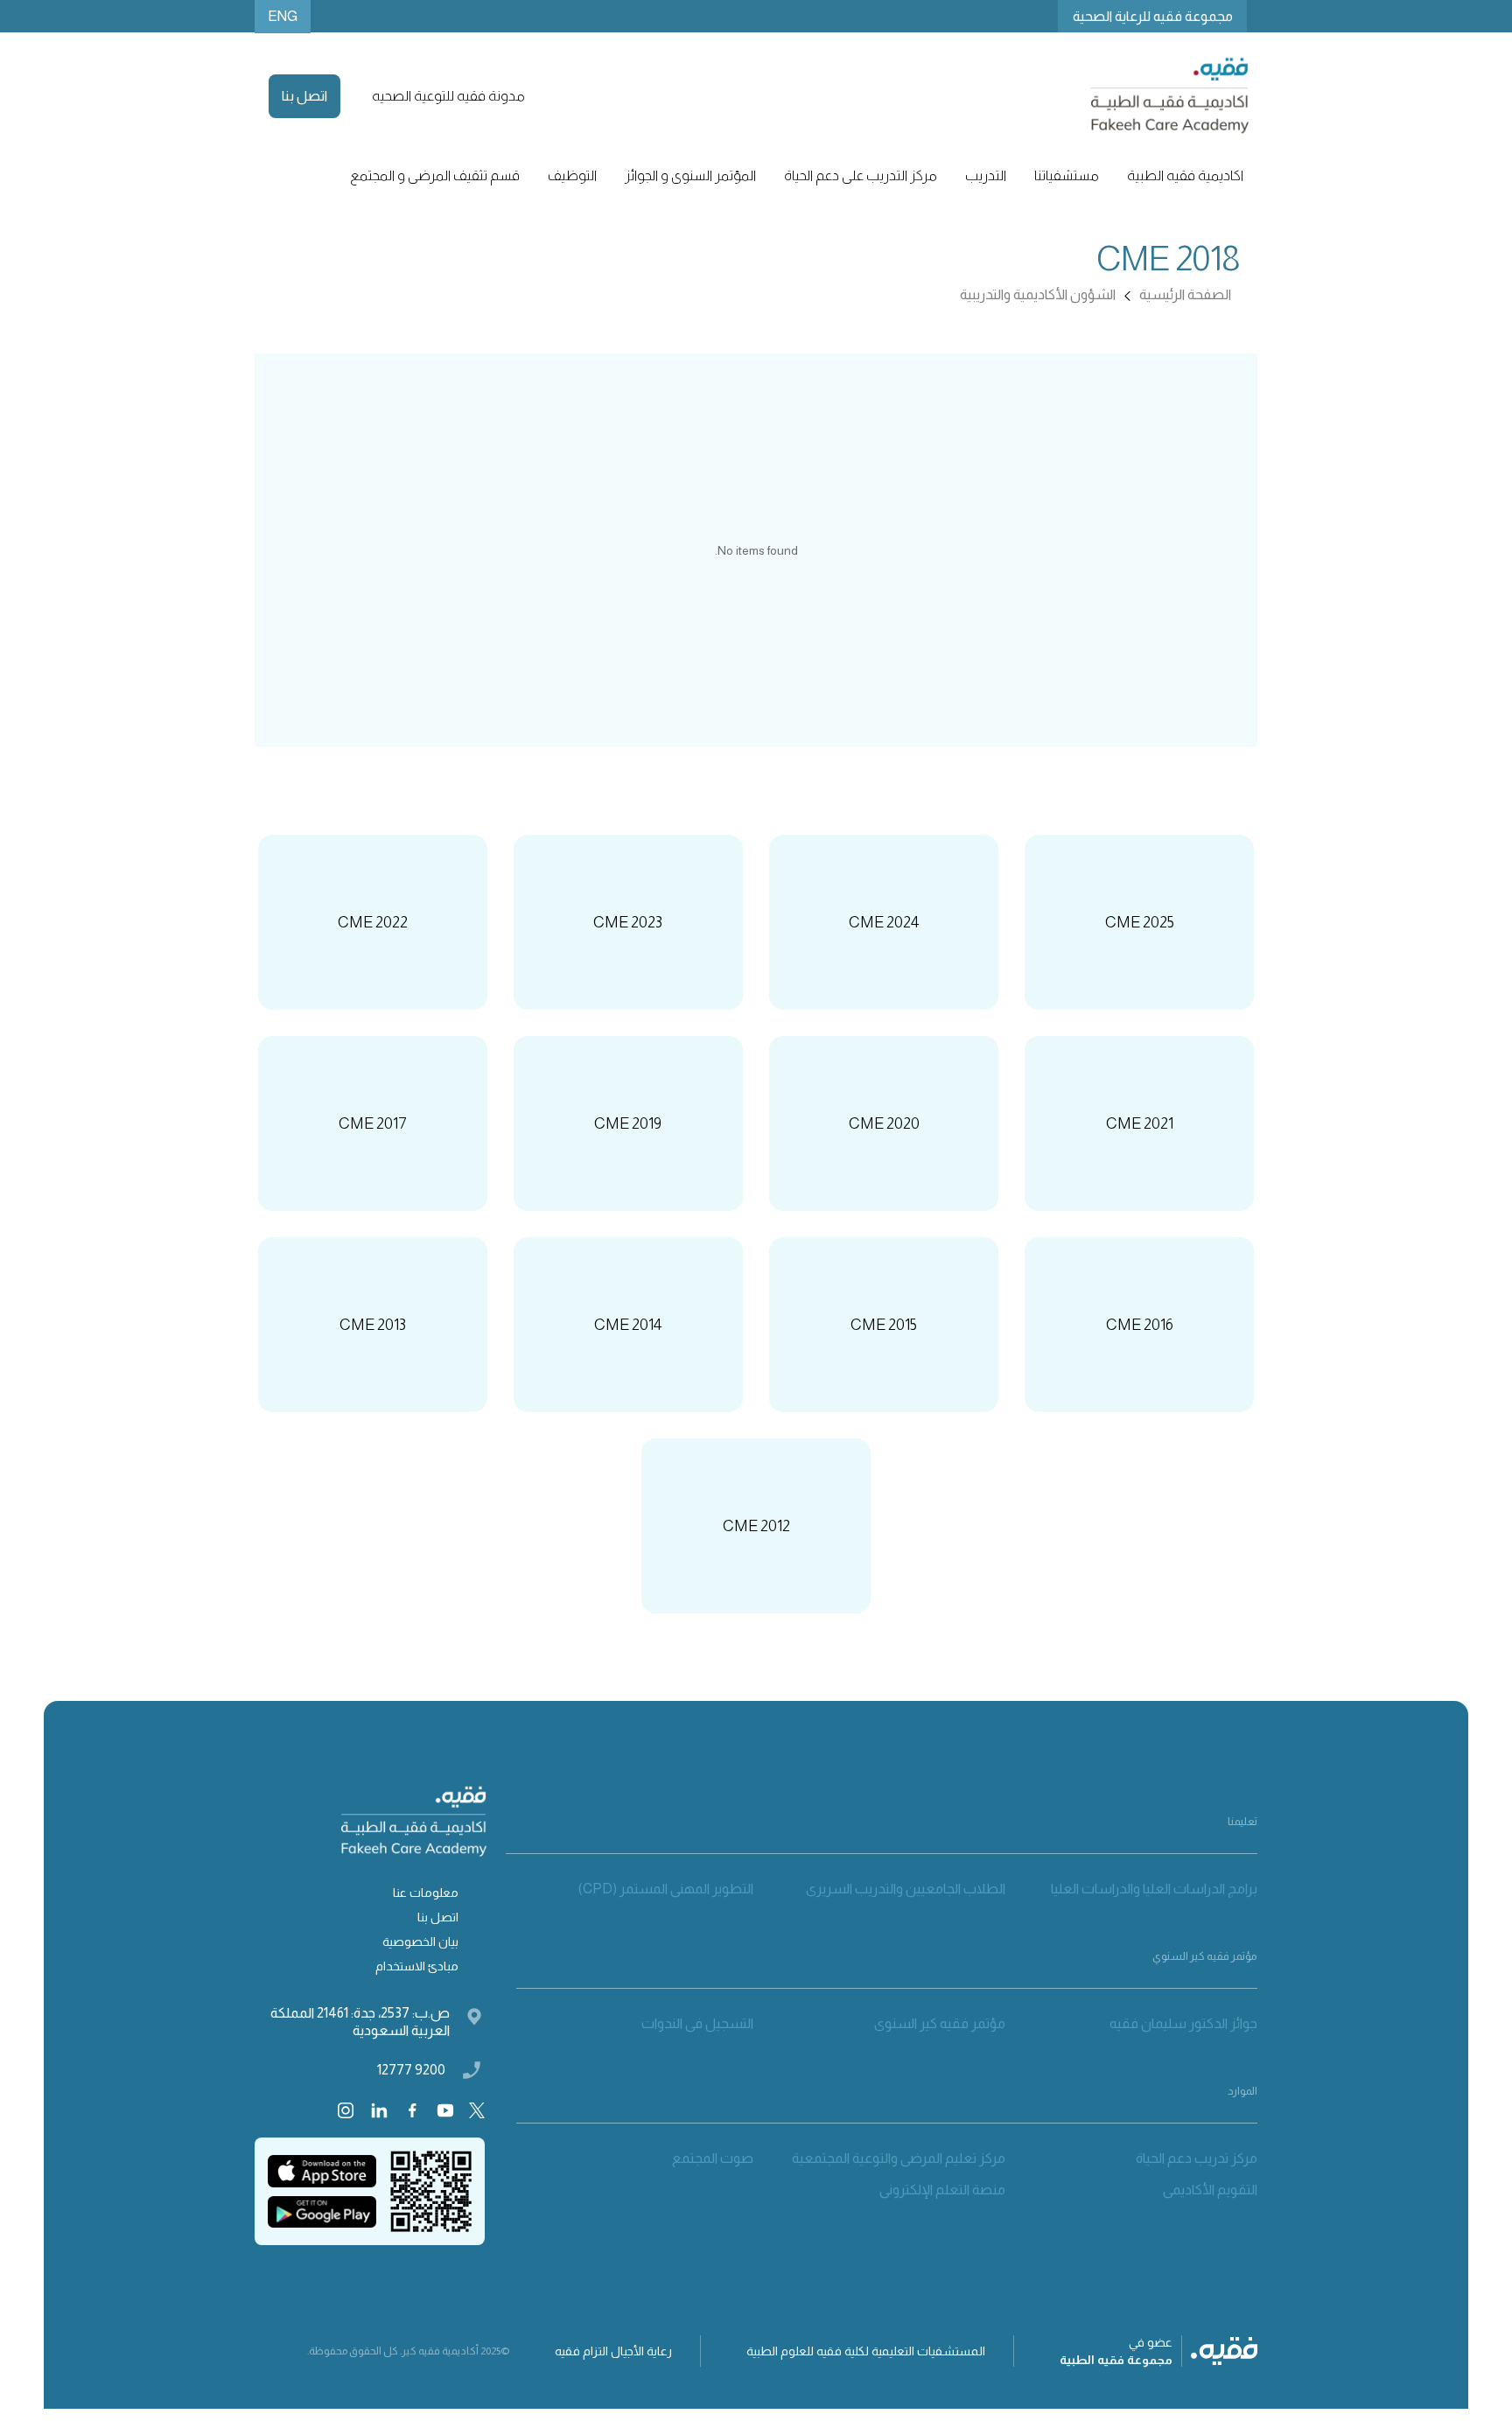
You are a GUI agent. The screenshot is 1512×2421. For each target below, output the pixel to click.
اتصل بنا (304, 96)
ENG (283, 16)
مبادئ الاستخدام (417, 1966)
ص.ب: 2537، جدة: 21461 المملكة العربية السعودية (360, 2022)
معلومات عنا (426, 1893)
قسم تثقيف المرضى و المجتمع (435, 175)
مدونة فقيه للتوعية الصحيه (448, 96)
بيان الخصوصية (420, 1942)
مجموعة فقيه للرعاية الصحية (1153, 16)
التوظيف (572, 175)
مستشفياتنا (1067, 175)
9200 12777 (411, 2070)
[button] (1185, 176)
